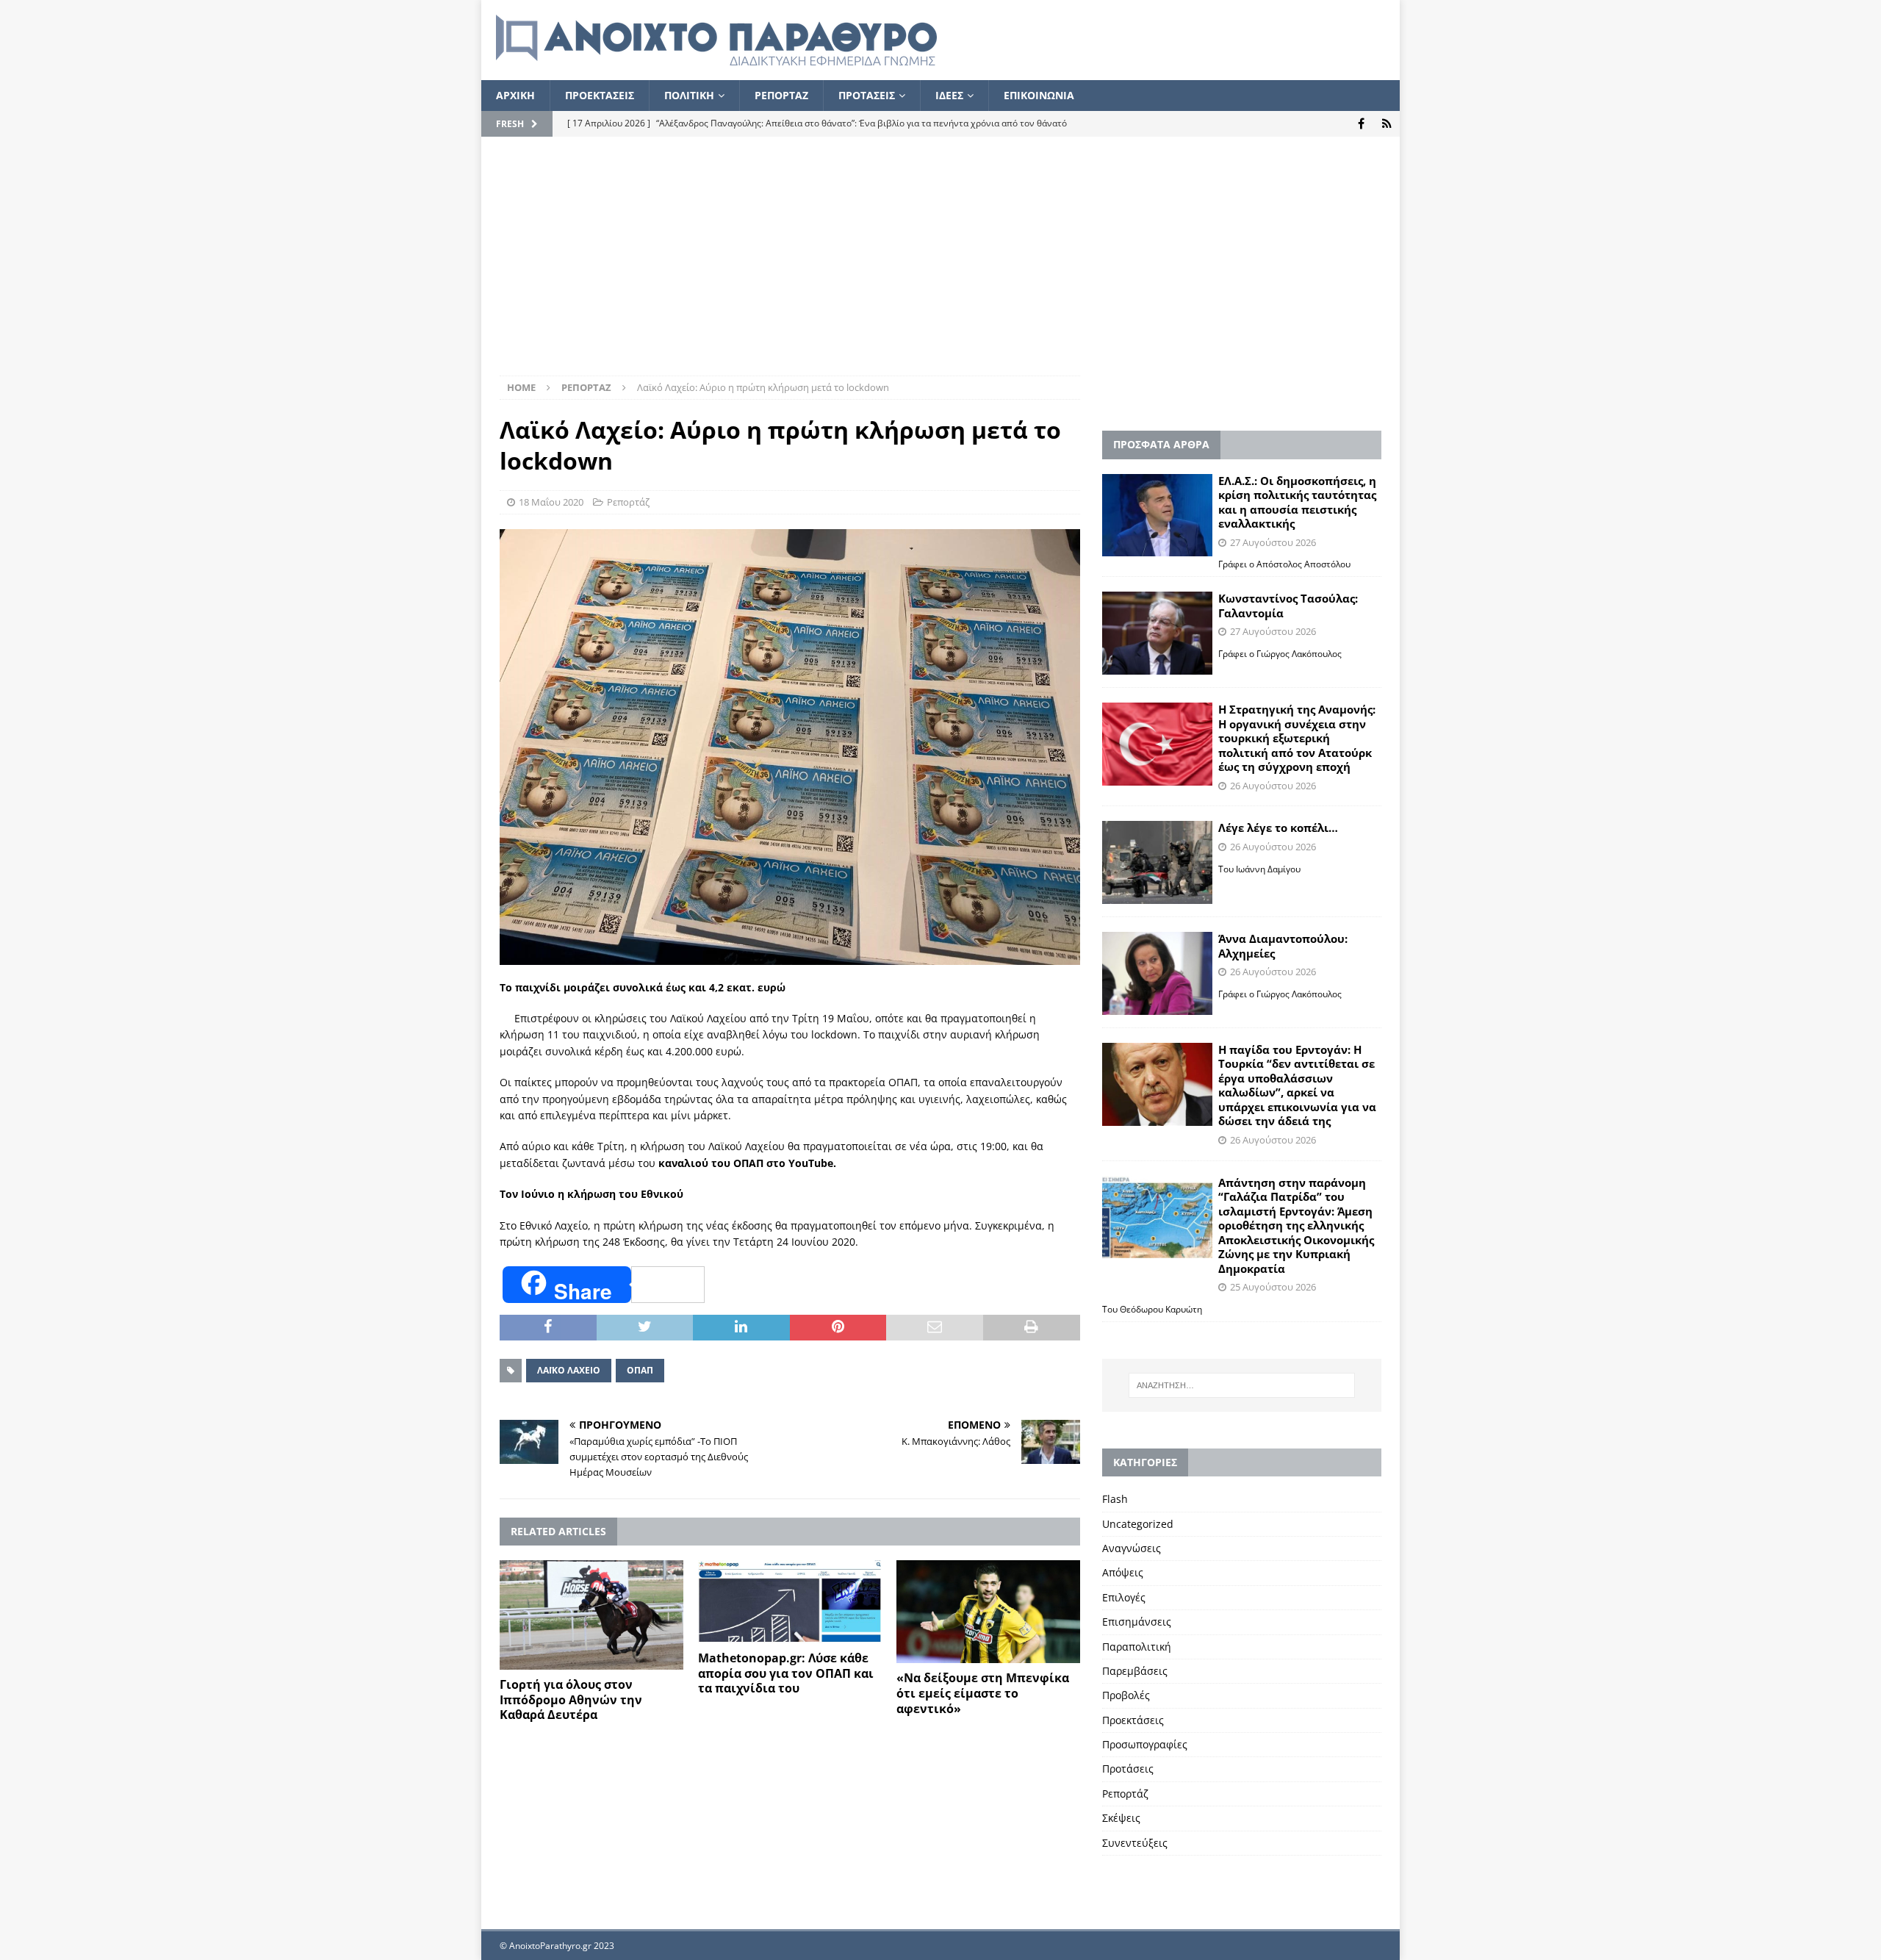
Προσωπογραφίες (1145, 1744)
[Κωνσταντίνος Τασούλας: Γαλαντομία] (1157, 633)
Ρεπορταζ (781, 95)
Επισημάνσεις (1137, 1622)
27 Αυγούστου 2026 (1273, 542)
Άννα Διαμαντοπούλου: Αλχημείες (1283, 946)
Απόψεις (1123, 1572)
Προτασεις (867, 95)
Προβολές (1126, 1695)
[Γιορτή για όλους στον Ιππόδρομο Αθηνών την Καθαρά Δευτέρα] (591, 1615)
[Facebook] (1361, 124)
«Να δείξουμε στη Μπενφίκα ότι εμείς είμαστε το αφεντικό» (983, 1693)
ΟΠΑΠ (640, 1370)
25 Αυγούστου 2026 (1273, 1287)
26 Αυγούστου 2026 (1273, 786)
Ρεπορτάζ (628, 502)
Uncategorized (1138, 1524)
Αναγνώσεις (1132, 1548)
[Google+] (1387, 124)
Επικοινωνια (1039, 95)
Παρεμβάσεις (1135, 1671)
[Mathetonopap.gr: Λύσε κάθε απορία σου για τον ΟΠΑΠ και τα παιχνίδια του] (790, 1602)
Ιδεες (949, 95)
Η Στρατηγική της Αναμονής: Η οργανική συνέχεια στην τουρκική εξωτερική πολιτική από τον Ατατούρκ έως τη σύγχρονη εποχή (1297, 738)
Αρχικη (515, 95)
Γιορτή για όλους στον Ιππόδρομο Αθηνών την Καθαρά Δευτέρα (571, 1700)
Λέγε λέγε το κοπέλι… (1278, 828)
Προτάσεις (1128, 1769)
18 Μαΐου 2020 (551, 502)
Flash (1115, 1499)
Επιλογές (1124, 1597)
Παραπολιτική (1137, 1647)
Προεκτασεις (600, 95)
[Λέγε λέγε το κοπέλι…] (1157, 862)
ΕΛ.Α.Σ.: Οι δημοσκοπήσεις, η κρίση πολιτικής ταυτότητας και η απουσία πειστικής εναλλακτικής (1297, 502)
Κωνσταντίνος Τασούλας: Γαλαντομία (1288, 606)
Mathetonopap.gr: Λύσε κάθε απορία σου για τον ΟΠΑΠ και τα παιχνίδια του (786, 1673)
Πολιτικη (689, 95)
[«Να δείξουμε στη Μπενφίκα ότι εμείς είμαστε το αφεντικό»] (988, 1612)
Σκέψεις (1121, 1818)
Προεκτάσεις (1133, 1720)
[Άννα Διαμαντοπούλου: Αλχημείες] (1157, 973)
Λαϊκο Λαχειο (569, 1370)
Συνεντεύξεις (1135, 1843)
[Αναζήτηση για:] (1242, 1385)
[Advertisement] (940, 265)
